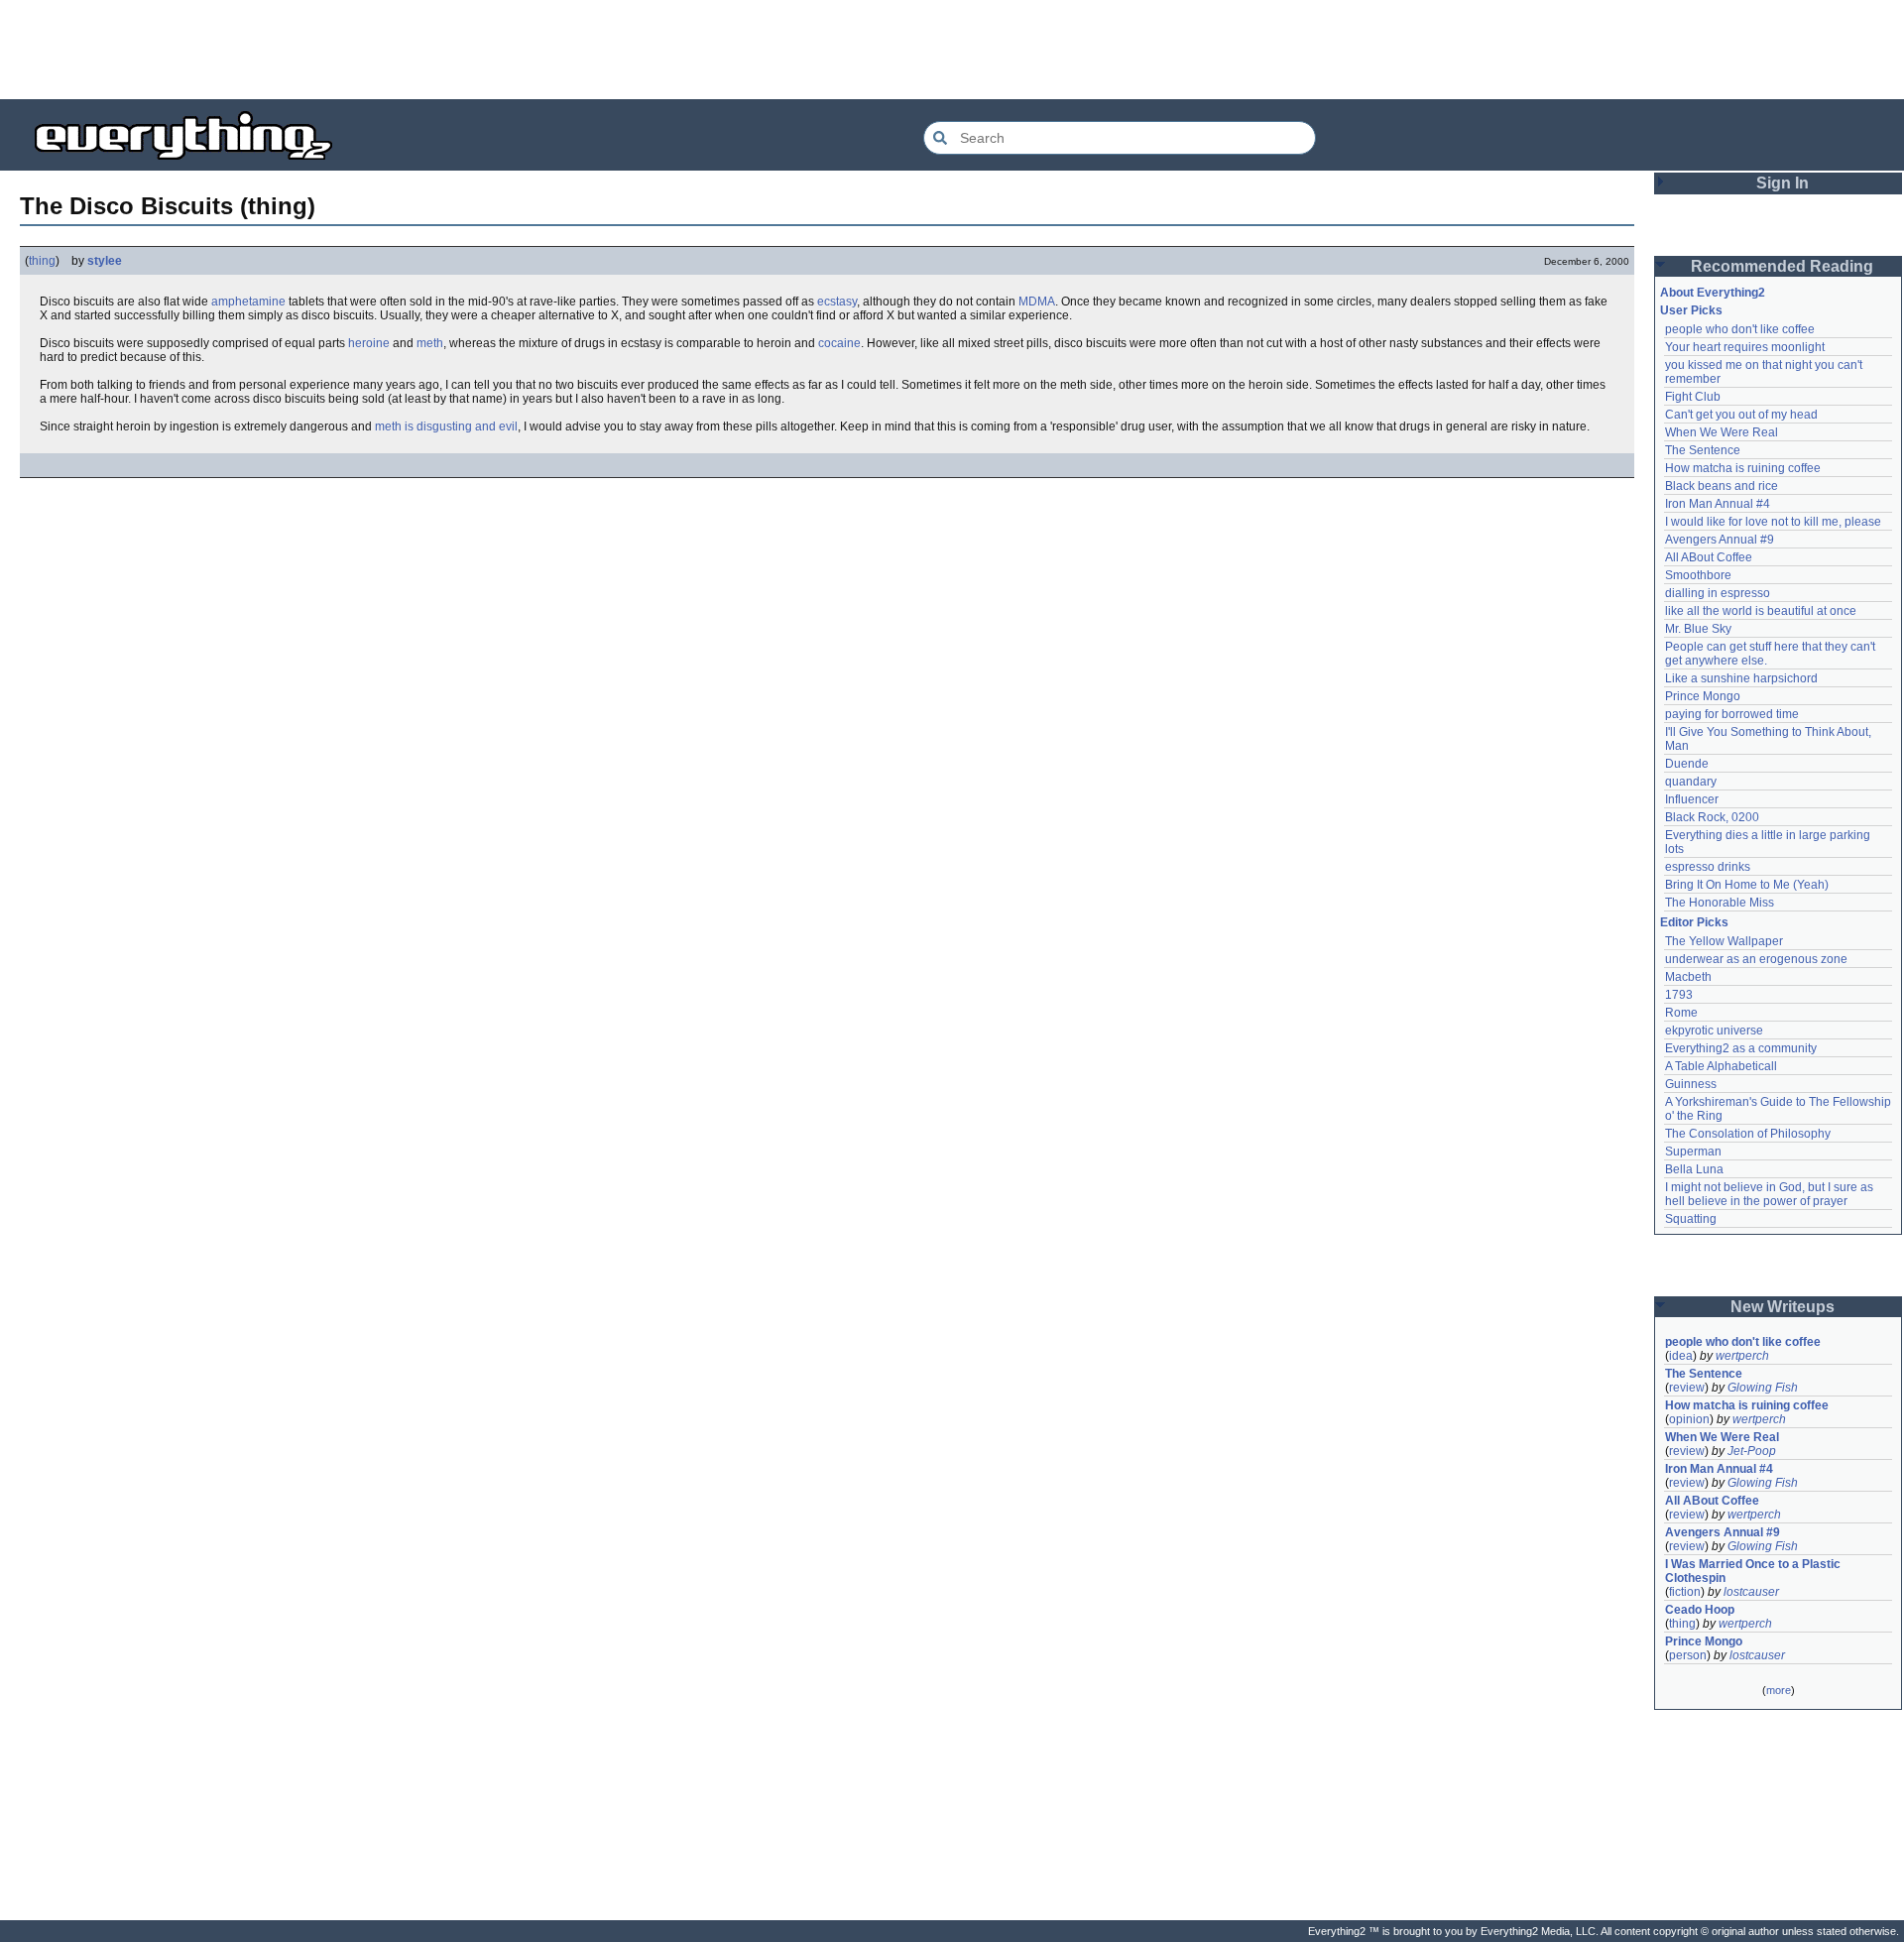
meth (430, 343)
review (1687, 1388)
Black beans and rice (1722, 486)
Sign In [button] (1783, 183)
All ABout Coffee (1709, 557)
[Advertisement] (952, 50)
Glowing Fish (1763, 1388)
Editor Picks (1694, 922)
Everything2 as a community (1741, 1048)
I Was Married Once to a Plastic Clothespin (1754, 1571)
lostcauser (1751, 1592)
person (1688, 1655)
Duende (1687, 764)
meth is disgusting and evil (446, 426)
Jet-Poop (1752, 1451)
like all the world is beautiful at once (1761, 611)
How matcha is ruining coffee (1743, 468)
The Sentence (1703, 450)
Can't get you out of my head (1741, 415)
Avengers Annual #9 (1720, 540)
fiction (1685, 1592)
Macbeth (1688, 977)
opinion (1689, 1419)
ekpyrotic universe (1714, 1031)
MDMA (1037, 302)
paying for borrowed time (1732, 714)
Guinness (1691, 1084)
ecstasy (837, 302)
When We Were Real (1722, 432)
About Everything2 (1713, 293)
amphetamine (248, 302)
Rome (1681, 1013)
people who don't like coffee (1740, 329)
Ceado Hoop (1700, 1610)
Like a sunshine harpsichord (1741, 678)
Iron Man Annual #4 (1718, 504)
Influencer (1692, 799)
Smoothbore (1698, 575)
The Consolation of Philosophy (1748, 1134)
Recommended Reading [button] (1782, 266)
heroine (369, 343)
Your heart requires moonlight (1745, 347)
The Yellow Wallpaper (1724, 941)
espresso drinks (1708, 867)
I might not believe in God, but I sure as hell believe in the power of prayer (1771, 1194)
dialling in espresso (1718, 593)
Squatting (1691, 1219)
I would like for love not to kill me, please (1773, 522)
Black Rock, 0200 (1712, 817)
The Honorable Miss (1720, 903)
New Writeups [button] (1783, 1307)
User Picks (1691, 310)
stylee (105, 261)
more (1779, 1690)
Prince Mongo (1703, 696)
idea (1681, 1356)
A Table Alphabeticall (1721, 1066)
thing (42, 261)
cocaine (839, 343)
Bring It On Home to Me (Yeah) (1747, 885)
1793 (1679, 995)
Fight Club (1693, 397)
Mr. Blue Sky (1698, 629)
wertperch (1742, 1356)
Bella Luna (1694, 1169)
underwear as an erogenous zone (1756, 959)
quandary (1691, 782)
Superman (1693, 1152)
